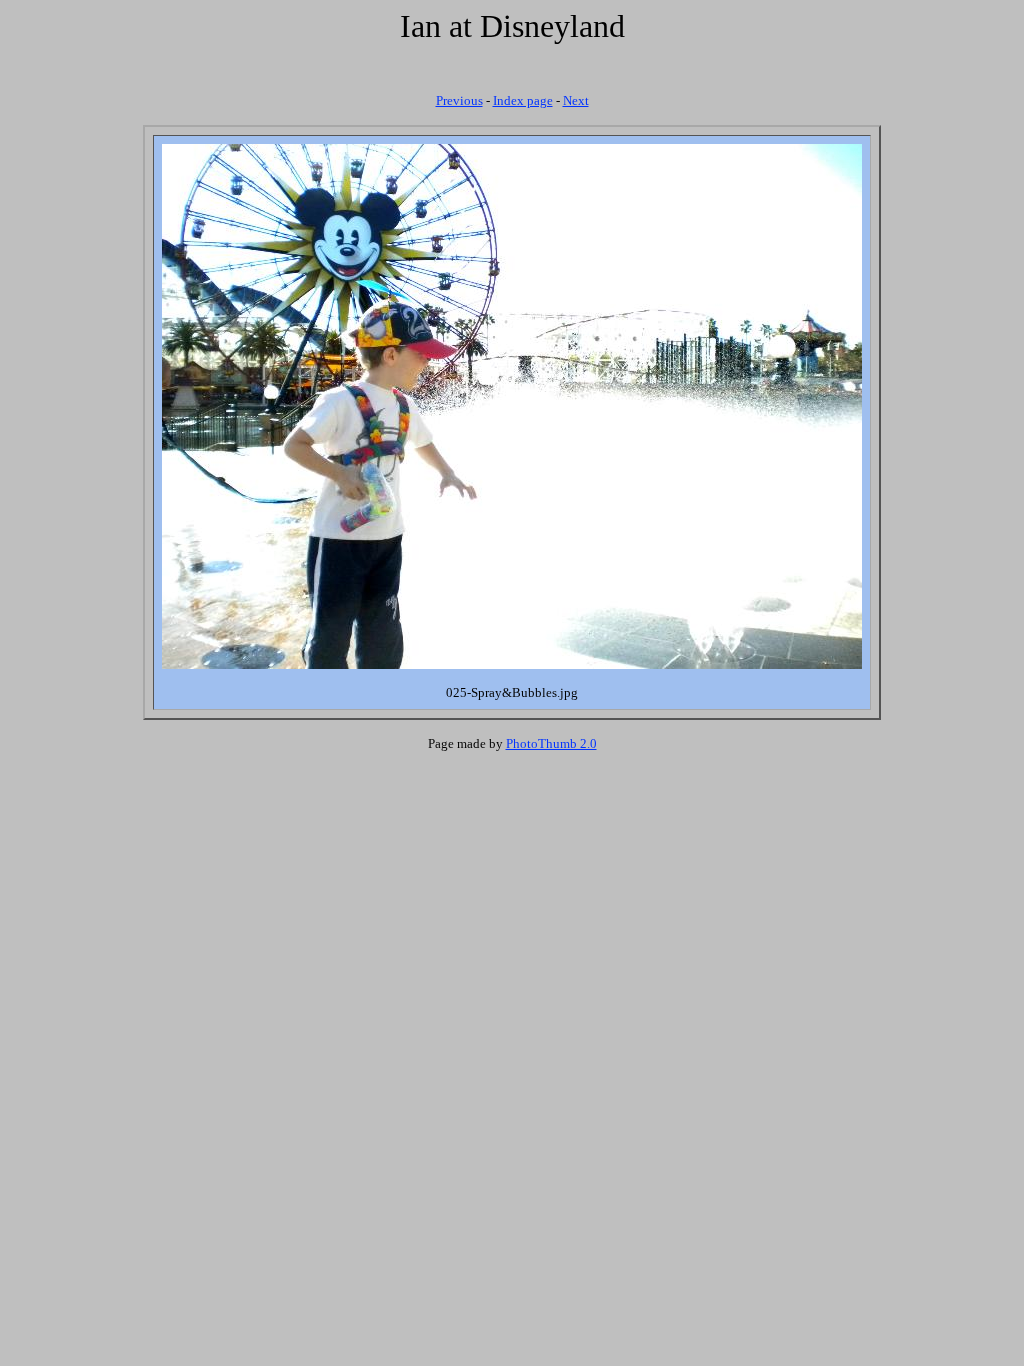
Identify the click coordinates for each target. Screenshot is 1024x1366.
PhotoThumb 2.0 (551, 743)
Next (576, 100)
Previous (459, 100)
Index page (523, 100)
